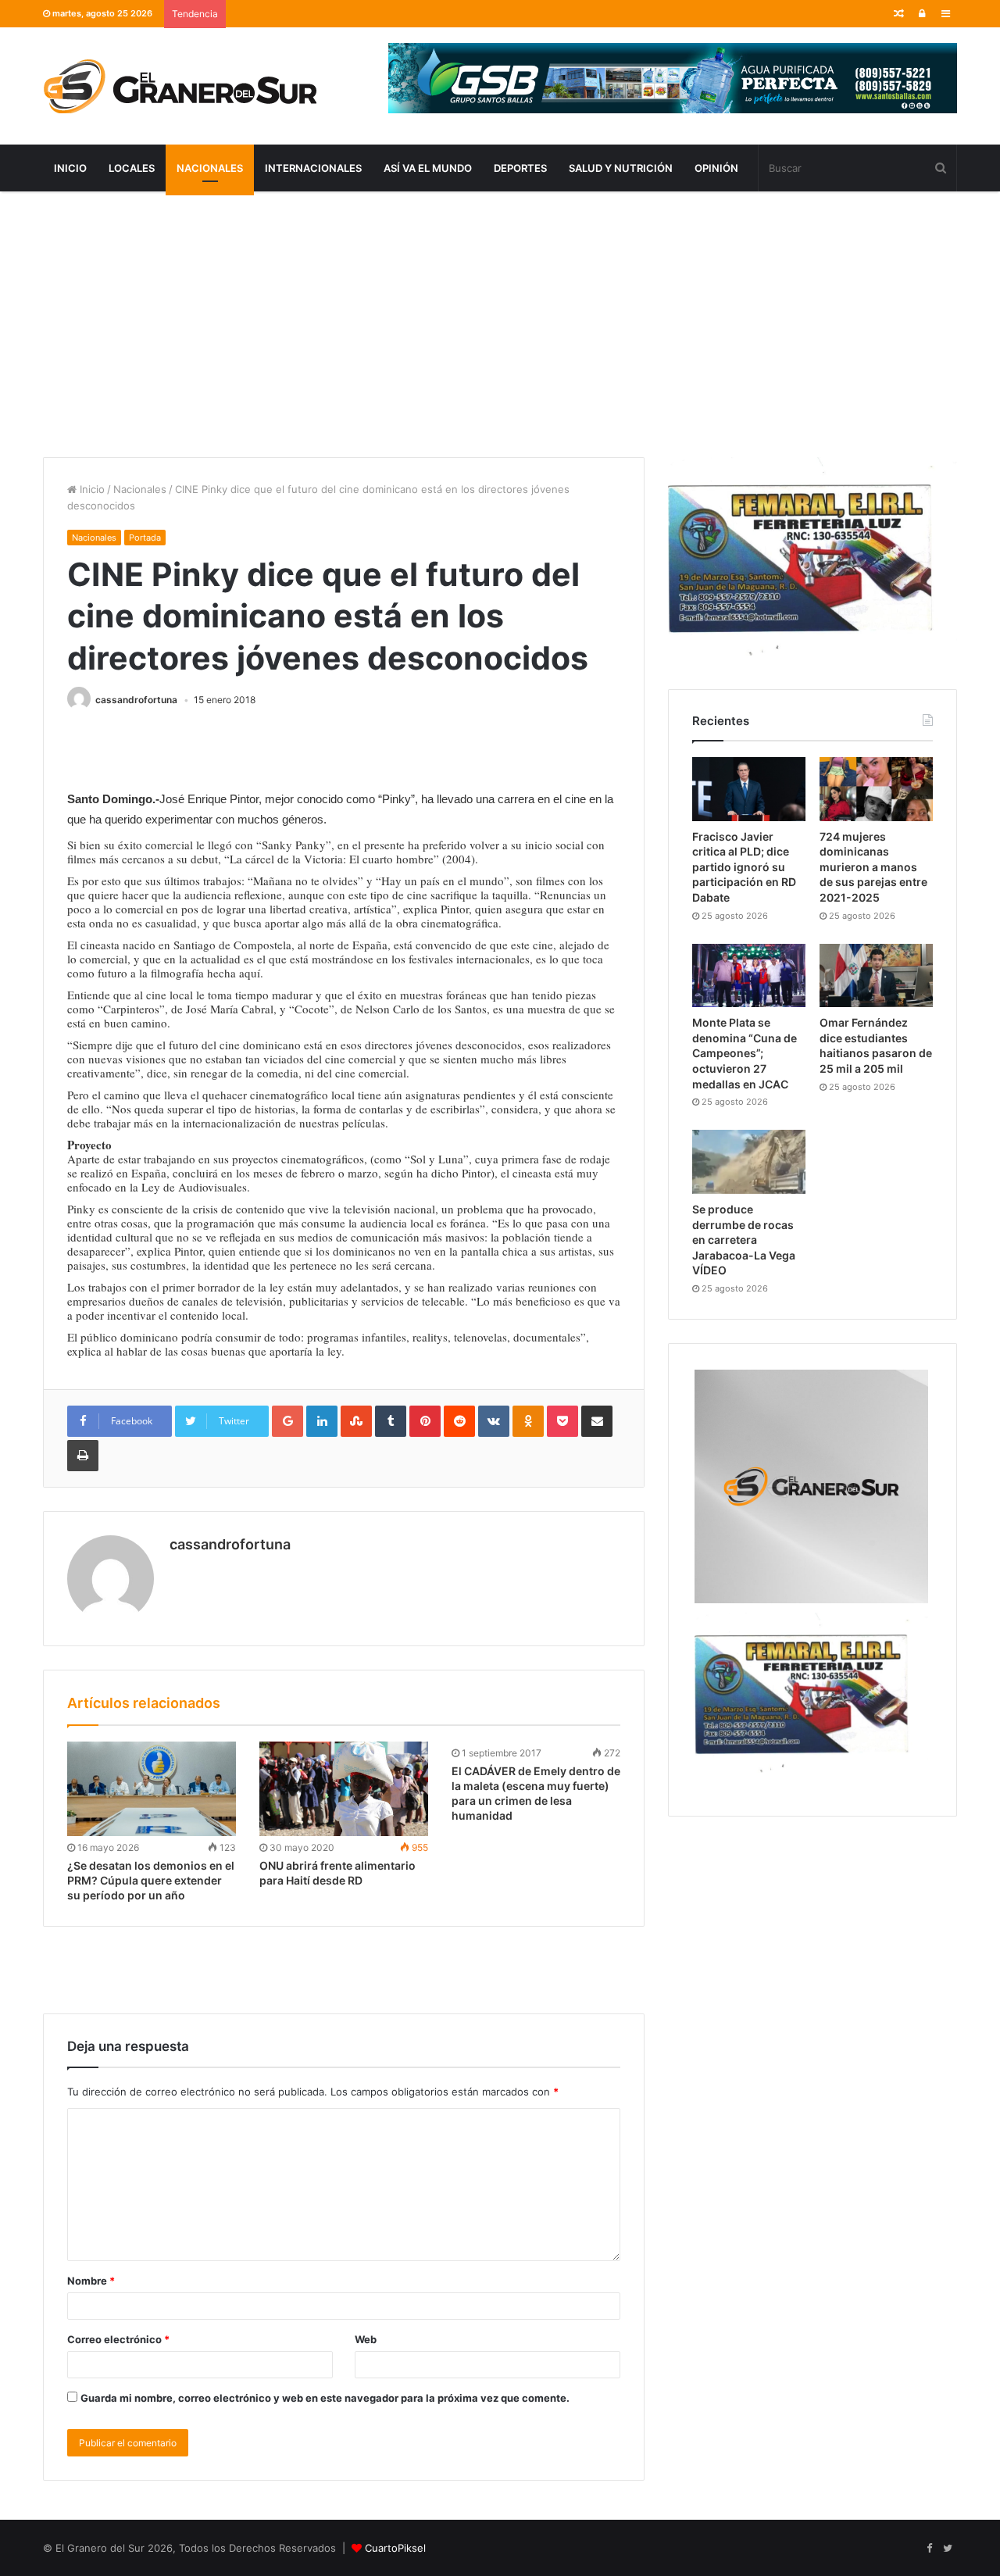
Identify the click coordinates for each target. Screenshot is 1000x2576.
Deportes (520, 168)
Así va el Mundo (428, 168)
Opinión (716, 168)
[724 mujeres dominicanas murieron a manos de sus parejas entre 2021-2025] (876, 789)
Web (366, 2339)
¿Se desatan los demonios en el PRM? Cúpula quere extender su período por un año (151, 1880)
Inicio (70, 168)
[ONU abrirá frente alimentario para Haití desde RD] (344, 1789)
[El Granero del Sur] (180, 86)
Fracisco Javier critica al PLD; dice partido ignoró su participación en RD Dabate (744, 867)
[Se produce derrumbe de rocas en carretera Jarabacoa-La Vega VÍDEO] (749, 1162)
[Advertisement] (500, 324)
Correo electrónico (118, 2339)
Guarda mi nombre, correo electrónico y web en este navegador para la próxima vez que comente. (325, 2398)
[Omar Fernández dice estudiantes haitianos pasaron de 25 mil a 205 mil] (876, 976)
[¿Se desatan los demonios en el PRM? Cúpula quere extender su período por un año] (152, 1789)
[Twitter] (948, 2549)
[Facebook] (929, 2549)
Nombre (91, 2281)
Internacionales (313, 168)
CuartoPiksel (395, 2548)
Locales (132, 168)
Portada (145, 538)
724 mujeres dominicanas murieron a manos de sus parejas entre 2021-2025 (873, 867)
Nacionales (210, 168)
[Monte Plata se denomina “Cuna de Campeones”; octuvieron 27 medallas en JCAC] (749, 976)
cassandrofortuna (136, 700)
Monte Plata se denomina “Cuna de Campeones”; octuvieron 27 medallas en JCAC (745, 1053)
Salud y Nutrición (621, 168)
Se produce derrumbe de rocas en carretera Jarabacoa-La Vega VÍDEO (744, 1240)
